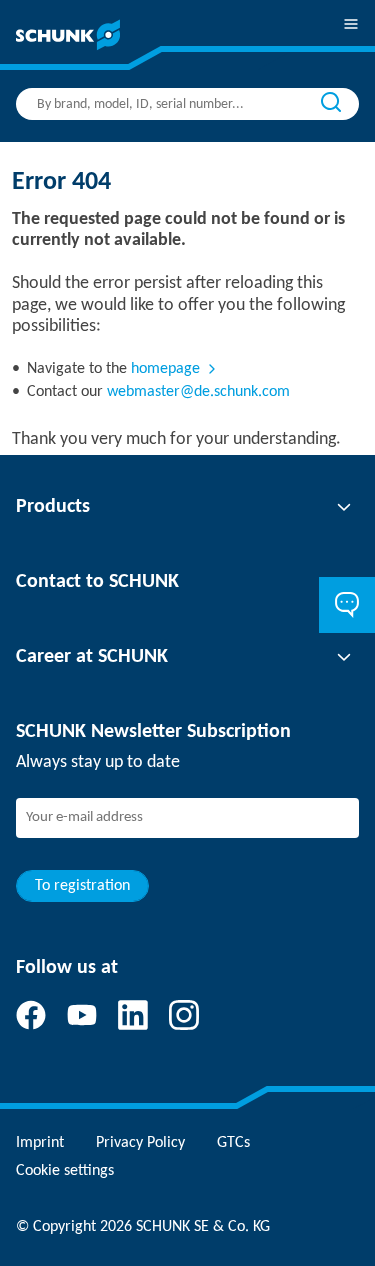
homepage (165, 369)
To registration (82, 886)
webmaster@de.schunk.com (198, 392)
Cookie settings (65, 1171)
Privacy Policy (140, 1143)
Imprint (40, 1143)
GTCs (233, 1143)
